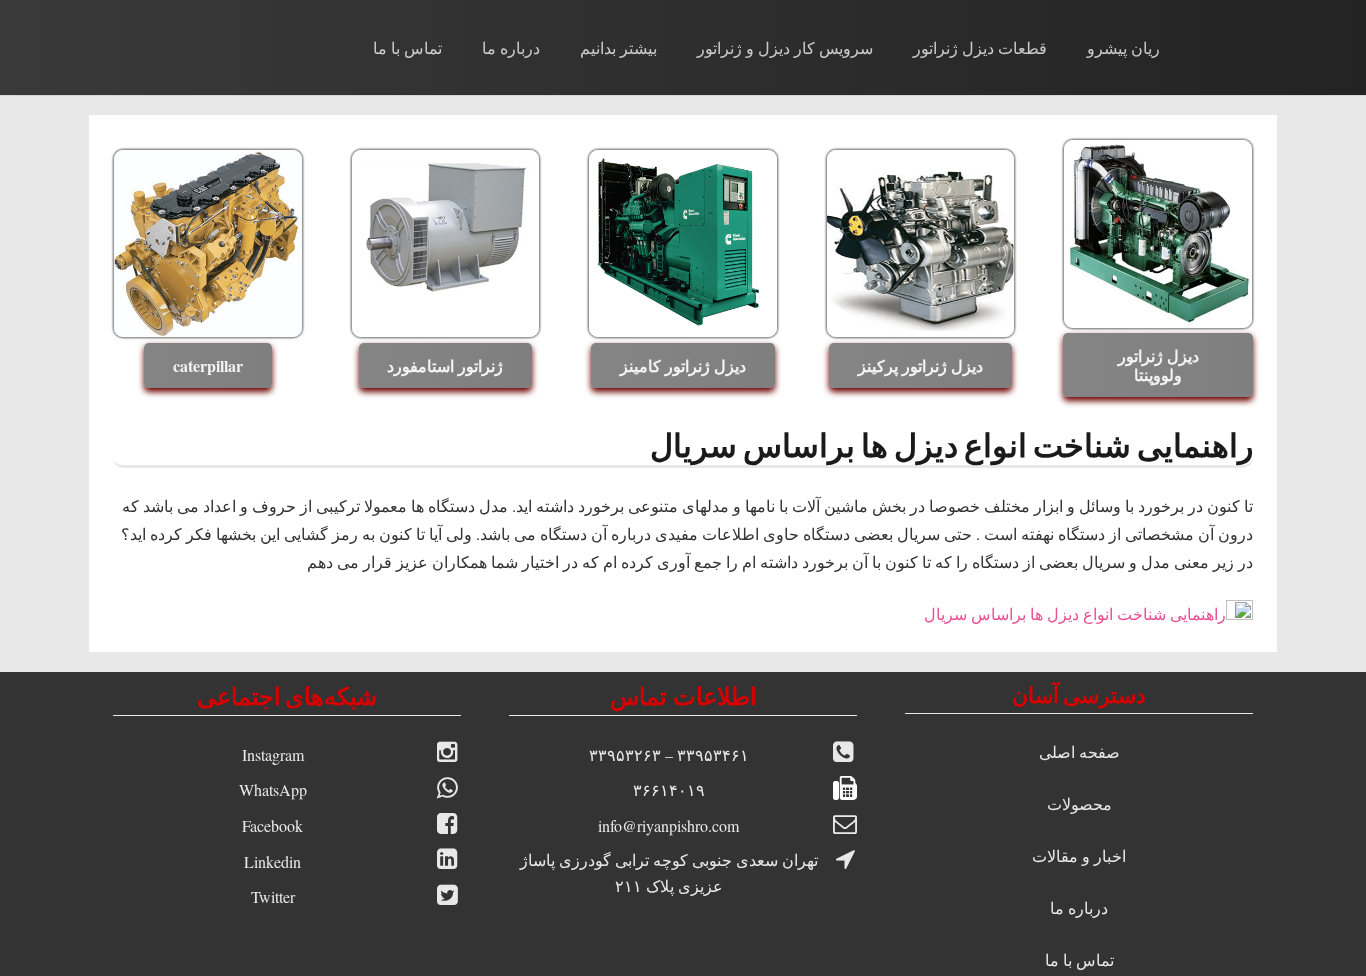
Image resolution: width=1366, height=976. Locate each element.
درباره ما (1079, 907)
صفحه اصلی (1079, 751)
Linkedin (272, 861)
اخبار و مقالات (1079, 855)
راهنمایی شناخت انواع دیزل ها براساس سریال (1075, 613)
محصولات (1079, 803)
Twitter (273, 896)
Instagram (273, 754)
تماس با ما (1079, 959)
